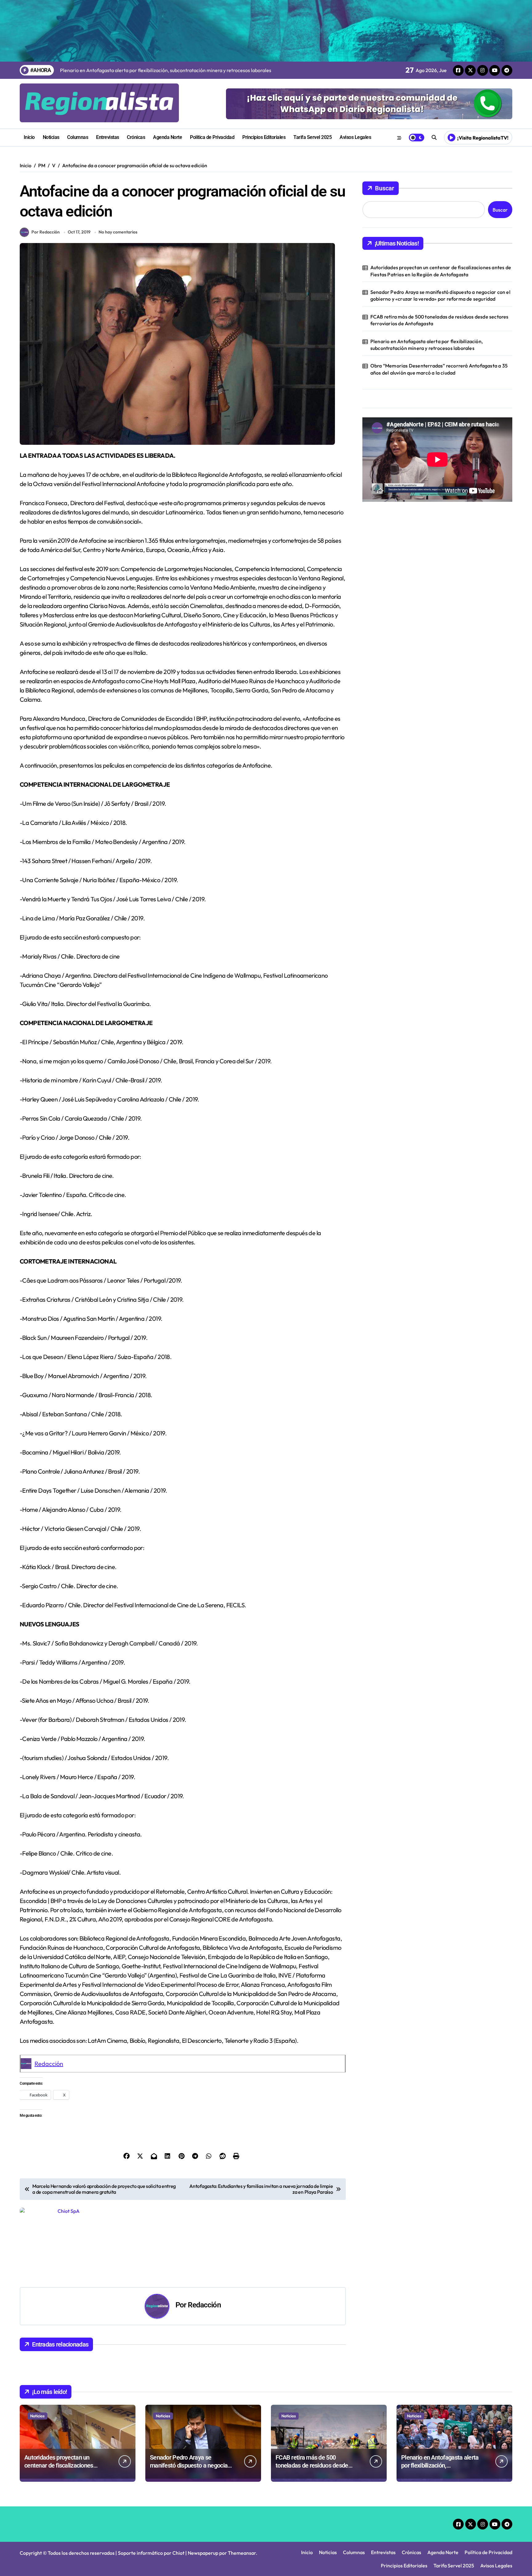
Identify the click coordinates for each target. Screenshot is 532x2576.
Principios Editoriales (264, 137)
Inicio (29, 137)
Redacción (49, 2064)
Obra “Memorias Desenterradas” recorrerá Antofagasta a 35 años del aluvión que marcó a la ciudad (439, 369)
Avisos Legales (355, 137)
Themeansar (242, 2553)
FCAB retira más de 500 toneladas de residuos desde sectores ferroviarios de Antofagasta (439, 320)
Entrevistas (108, 137)
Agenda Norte (167, 137)
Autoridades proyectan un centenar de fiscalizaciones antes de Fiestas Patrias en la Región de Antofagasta (441, 271)
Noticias (51, 137)
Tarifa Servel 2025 (312, 137)
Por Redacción (46, 232)
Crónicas (136, 137)
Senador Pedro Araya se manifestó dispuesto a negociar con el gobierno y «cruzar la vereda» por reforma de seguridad (440, 295)
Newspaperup (203, 2553)
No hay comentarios (118, 232)
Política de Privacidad (212, 137)
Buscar (385, 188)
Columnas (78, 137)
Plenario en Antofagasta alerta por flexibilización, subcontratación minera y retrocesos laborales (427, 345)
